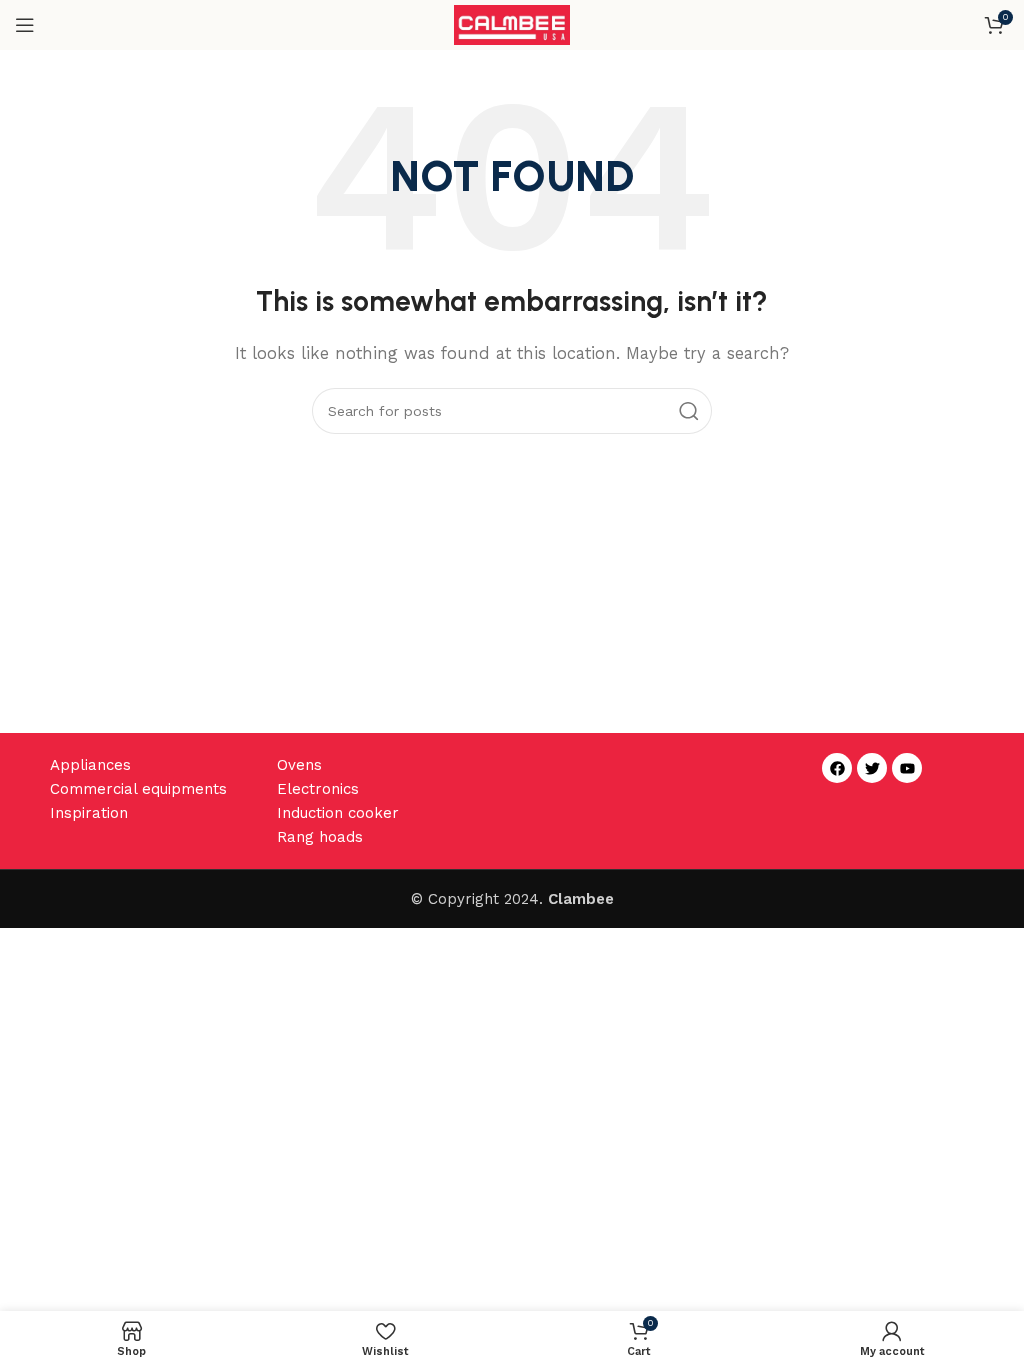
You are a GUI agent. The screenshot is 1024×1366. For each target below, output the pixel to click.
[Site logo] (512, 24)
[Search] (689, 411)
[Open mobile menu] (25, 25)
